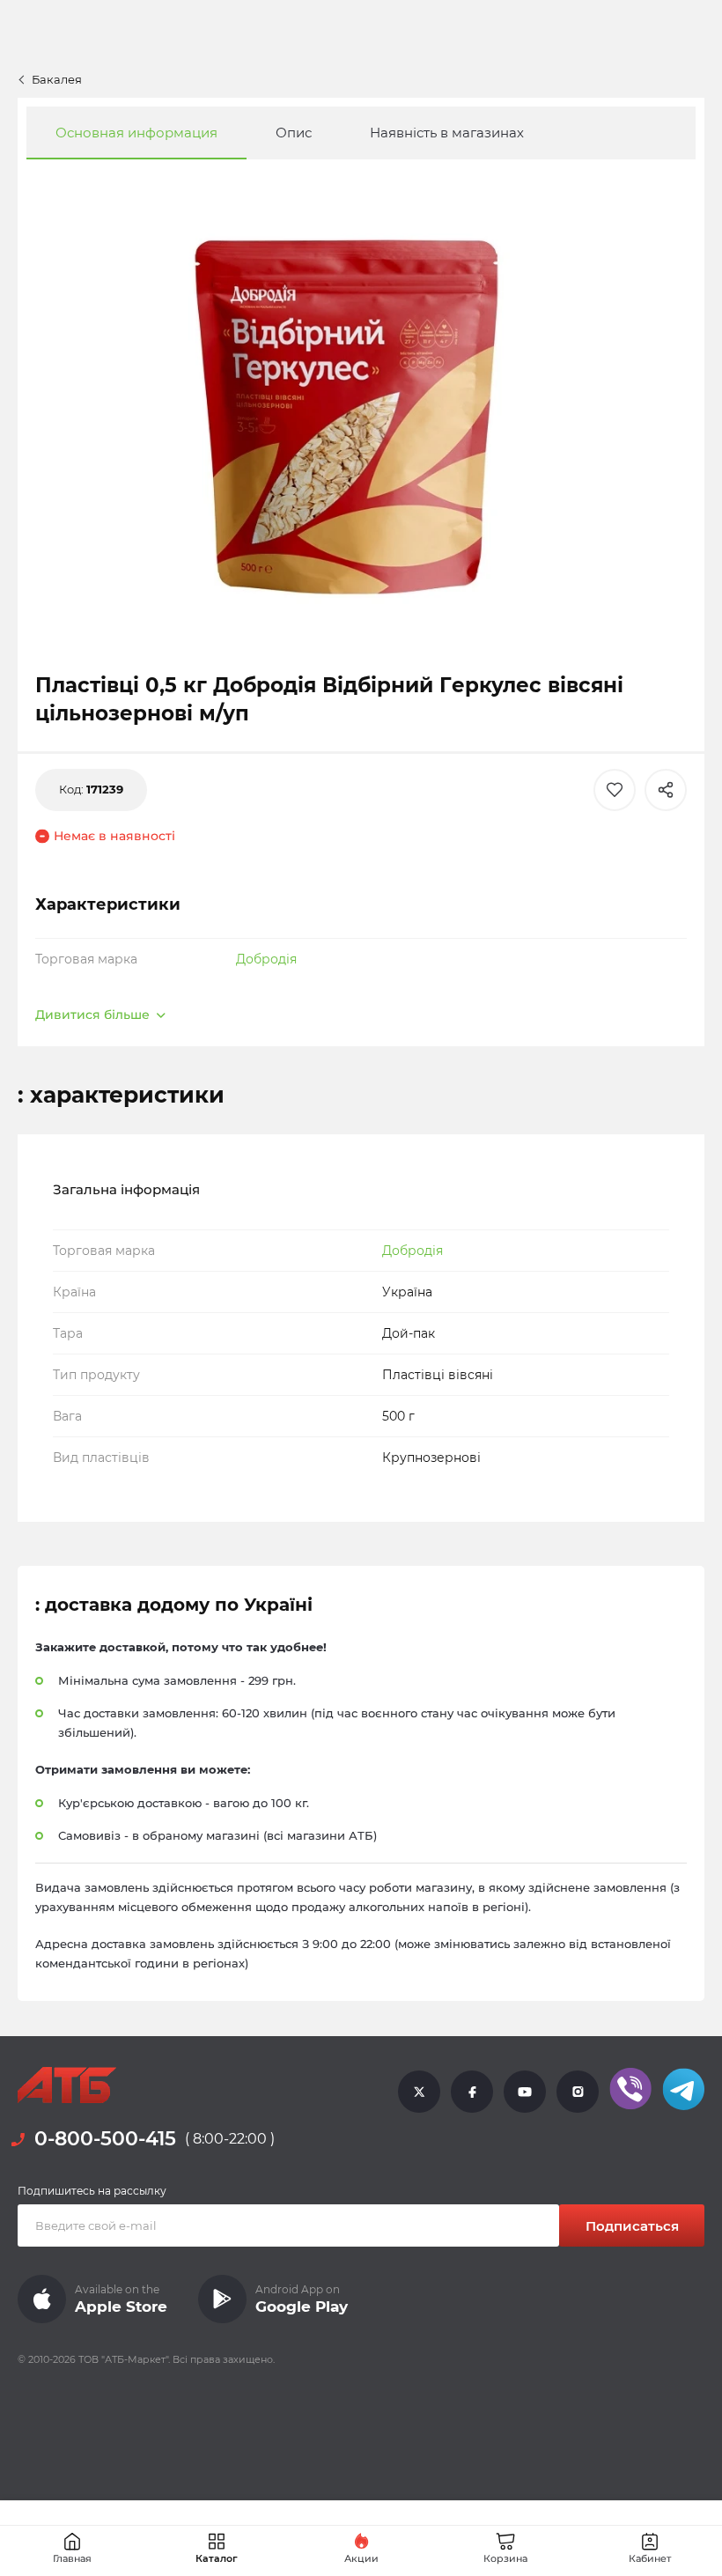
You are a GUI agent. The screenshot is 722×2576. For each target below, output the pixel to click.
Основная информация (136, 133)
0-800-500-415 (105, 2139)
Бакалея (57, 79)
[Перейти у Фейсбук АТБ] (472, 2091)
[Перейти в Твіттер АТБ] (419, 2091)
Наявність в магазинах (447, 133)
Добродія (266, 959)
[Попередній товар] (73, 1185)
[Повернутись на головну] (67, 2085)
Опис (294, 133)
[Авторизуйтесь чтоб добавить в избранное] (615, 790)
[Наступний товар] (649, 1185)
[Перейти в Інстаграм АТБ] (578, 2091)
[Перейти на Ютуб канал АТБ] (525, 2091)
